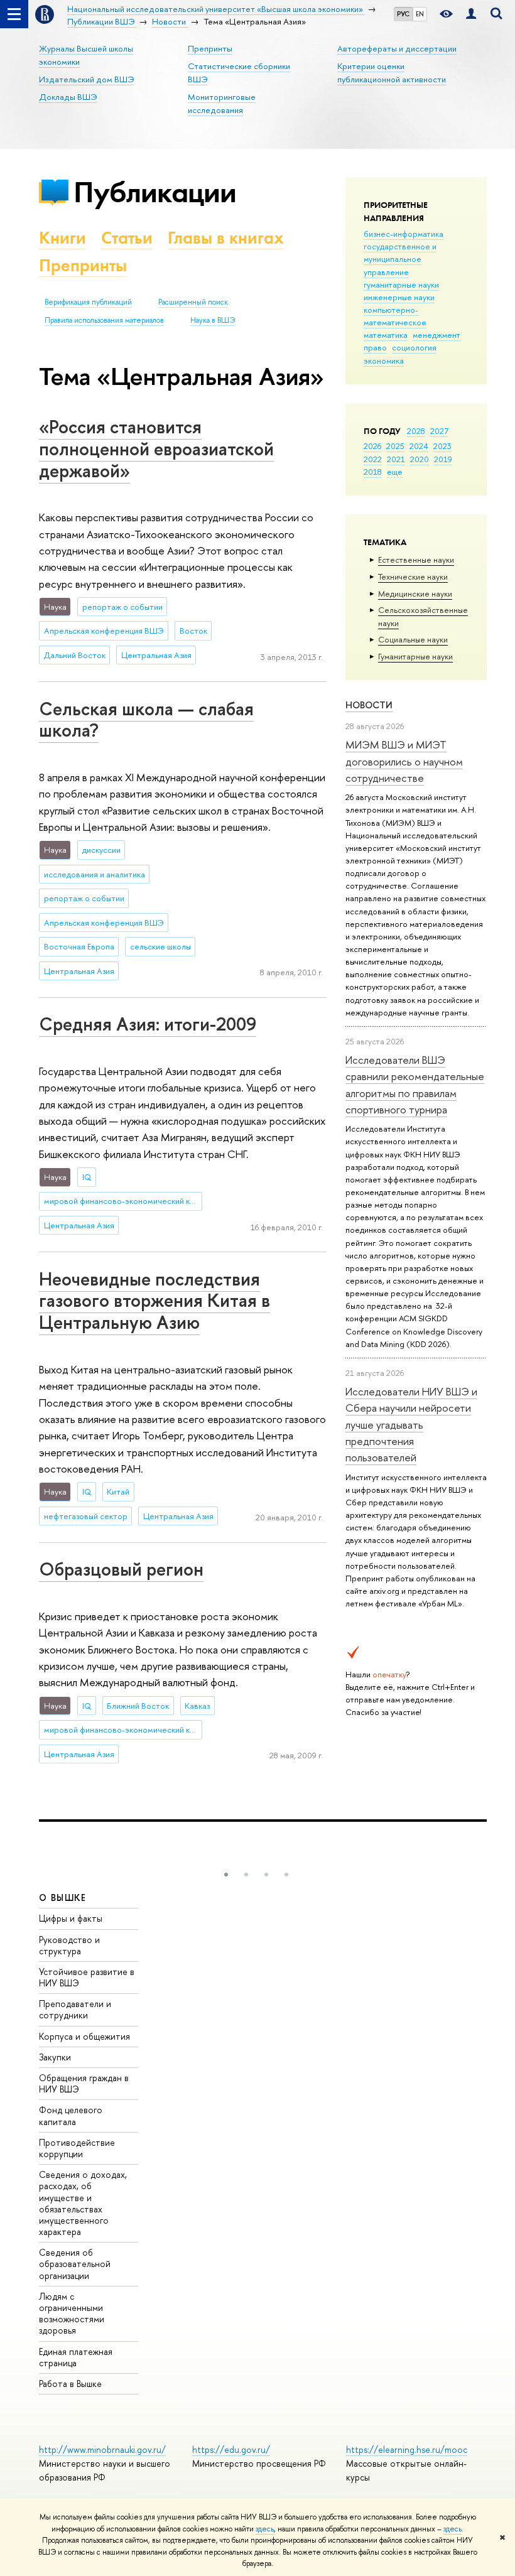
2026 (372, 446)
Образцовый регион (121, 1569)
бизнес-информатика (404, 234)
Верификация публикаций (88, 302)
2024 (419, 446)
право (375, 347)
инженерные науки (399, 297)
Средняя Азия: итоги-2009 (148, 1024)
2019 (443, 459)
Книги (62, 238)
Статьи (127, 238)
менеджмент (436, 335)
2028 (416, 431)
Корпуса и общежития (84, 2036)
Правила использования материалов (104, 320)
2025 (395, 446)
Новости (369, 705)
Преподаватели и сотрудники (75, 2009)
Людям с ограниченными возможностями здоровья (72, 2314)
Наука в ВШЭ (213, 320)
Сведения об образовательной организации (75, 2264)
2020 (420, 459)
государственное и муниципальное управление (400, 259)
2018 (373, 472)
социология (414, 347)
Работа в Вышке (70, 2384)
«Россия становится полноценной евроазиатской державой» (156, 448)
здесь (265, 2529)
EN (420, 14)
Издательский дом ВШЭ (86, 79)
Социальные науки (413, 639)
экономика (384, 360)
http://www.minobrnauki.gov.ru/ (102, 2449)
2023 (442, 446)
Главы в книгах (226, 238)
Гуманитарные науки (415, 656)
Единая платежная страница (76, 2357)
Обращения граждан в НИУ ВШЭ (84, 2083)
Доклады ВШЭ (68, 97)
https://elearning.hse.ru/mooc (407, 2449)
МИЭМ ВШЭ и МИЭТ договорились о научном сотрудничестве (404, 761)
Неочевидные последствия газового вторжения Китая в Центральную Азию (154, 1301)
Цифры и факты (71, 1918)
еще (395, 472)
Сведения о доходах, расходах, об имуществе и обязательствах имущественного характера (83, 2203)
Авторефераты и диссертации (397, 48)
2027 (439, 431)
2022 (373, 459)
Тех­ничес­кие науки (413, 576)
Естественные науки (416, 560)
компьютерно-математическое (395, 316)
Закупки (55, 2057)
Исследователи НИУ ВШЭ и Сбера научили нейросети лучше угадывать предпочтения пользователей (411, 1424)
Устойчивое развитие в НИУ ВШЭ (87, 1977)
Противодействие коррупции (77, 2148)
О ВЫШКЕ (63, 1897)
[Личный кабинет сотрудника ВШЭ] (471, 14)
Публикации (155, 192)
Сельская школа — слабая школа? (146, 720)
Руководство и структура (69, 1945)
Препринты (210, 48)
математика (386, 335)
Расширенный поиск (193, 302)
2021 (396, 459)
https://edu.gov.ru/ (231, 2449)
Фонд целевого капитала (71, 2115)
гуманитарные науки (401, 284)
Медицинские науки (415, 593)
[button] (226, 1875)
